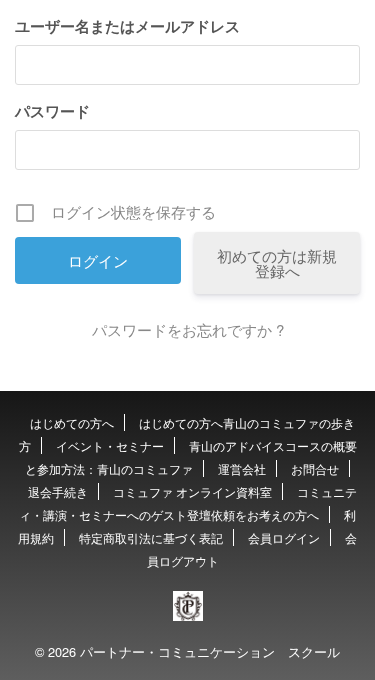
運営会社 (242, 468)
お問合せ (315, 468)
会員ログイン (284, 537)
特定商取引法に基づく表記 (151, 537)
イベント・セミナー (110, 445)
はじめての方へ (72, 422)
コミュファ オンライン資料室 (192, 491)
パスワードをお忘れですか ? (188, 329)
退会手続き (58, 491)
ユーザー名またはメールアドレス (127, 26)
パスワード (52, 111)
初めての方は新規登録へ (277, 263)
